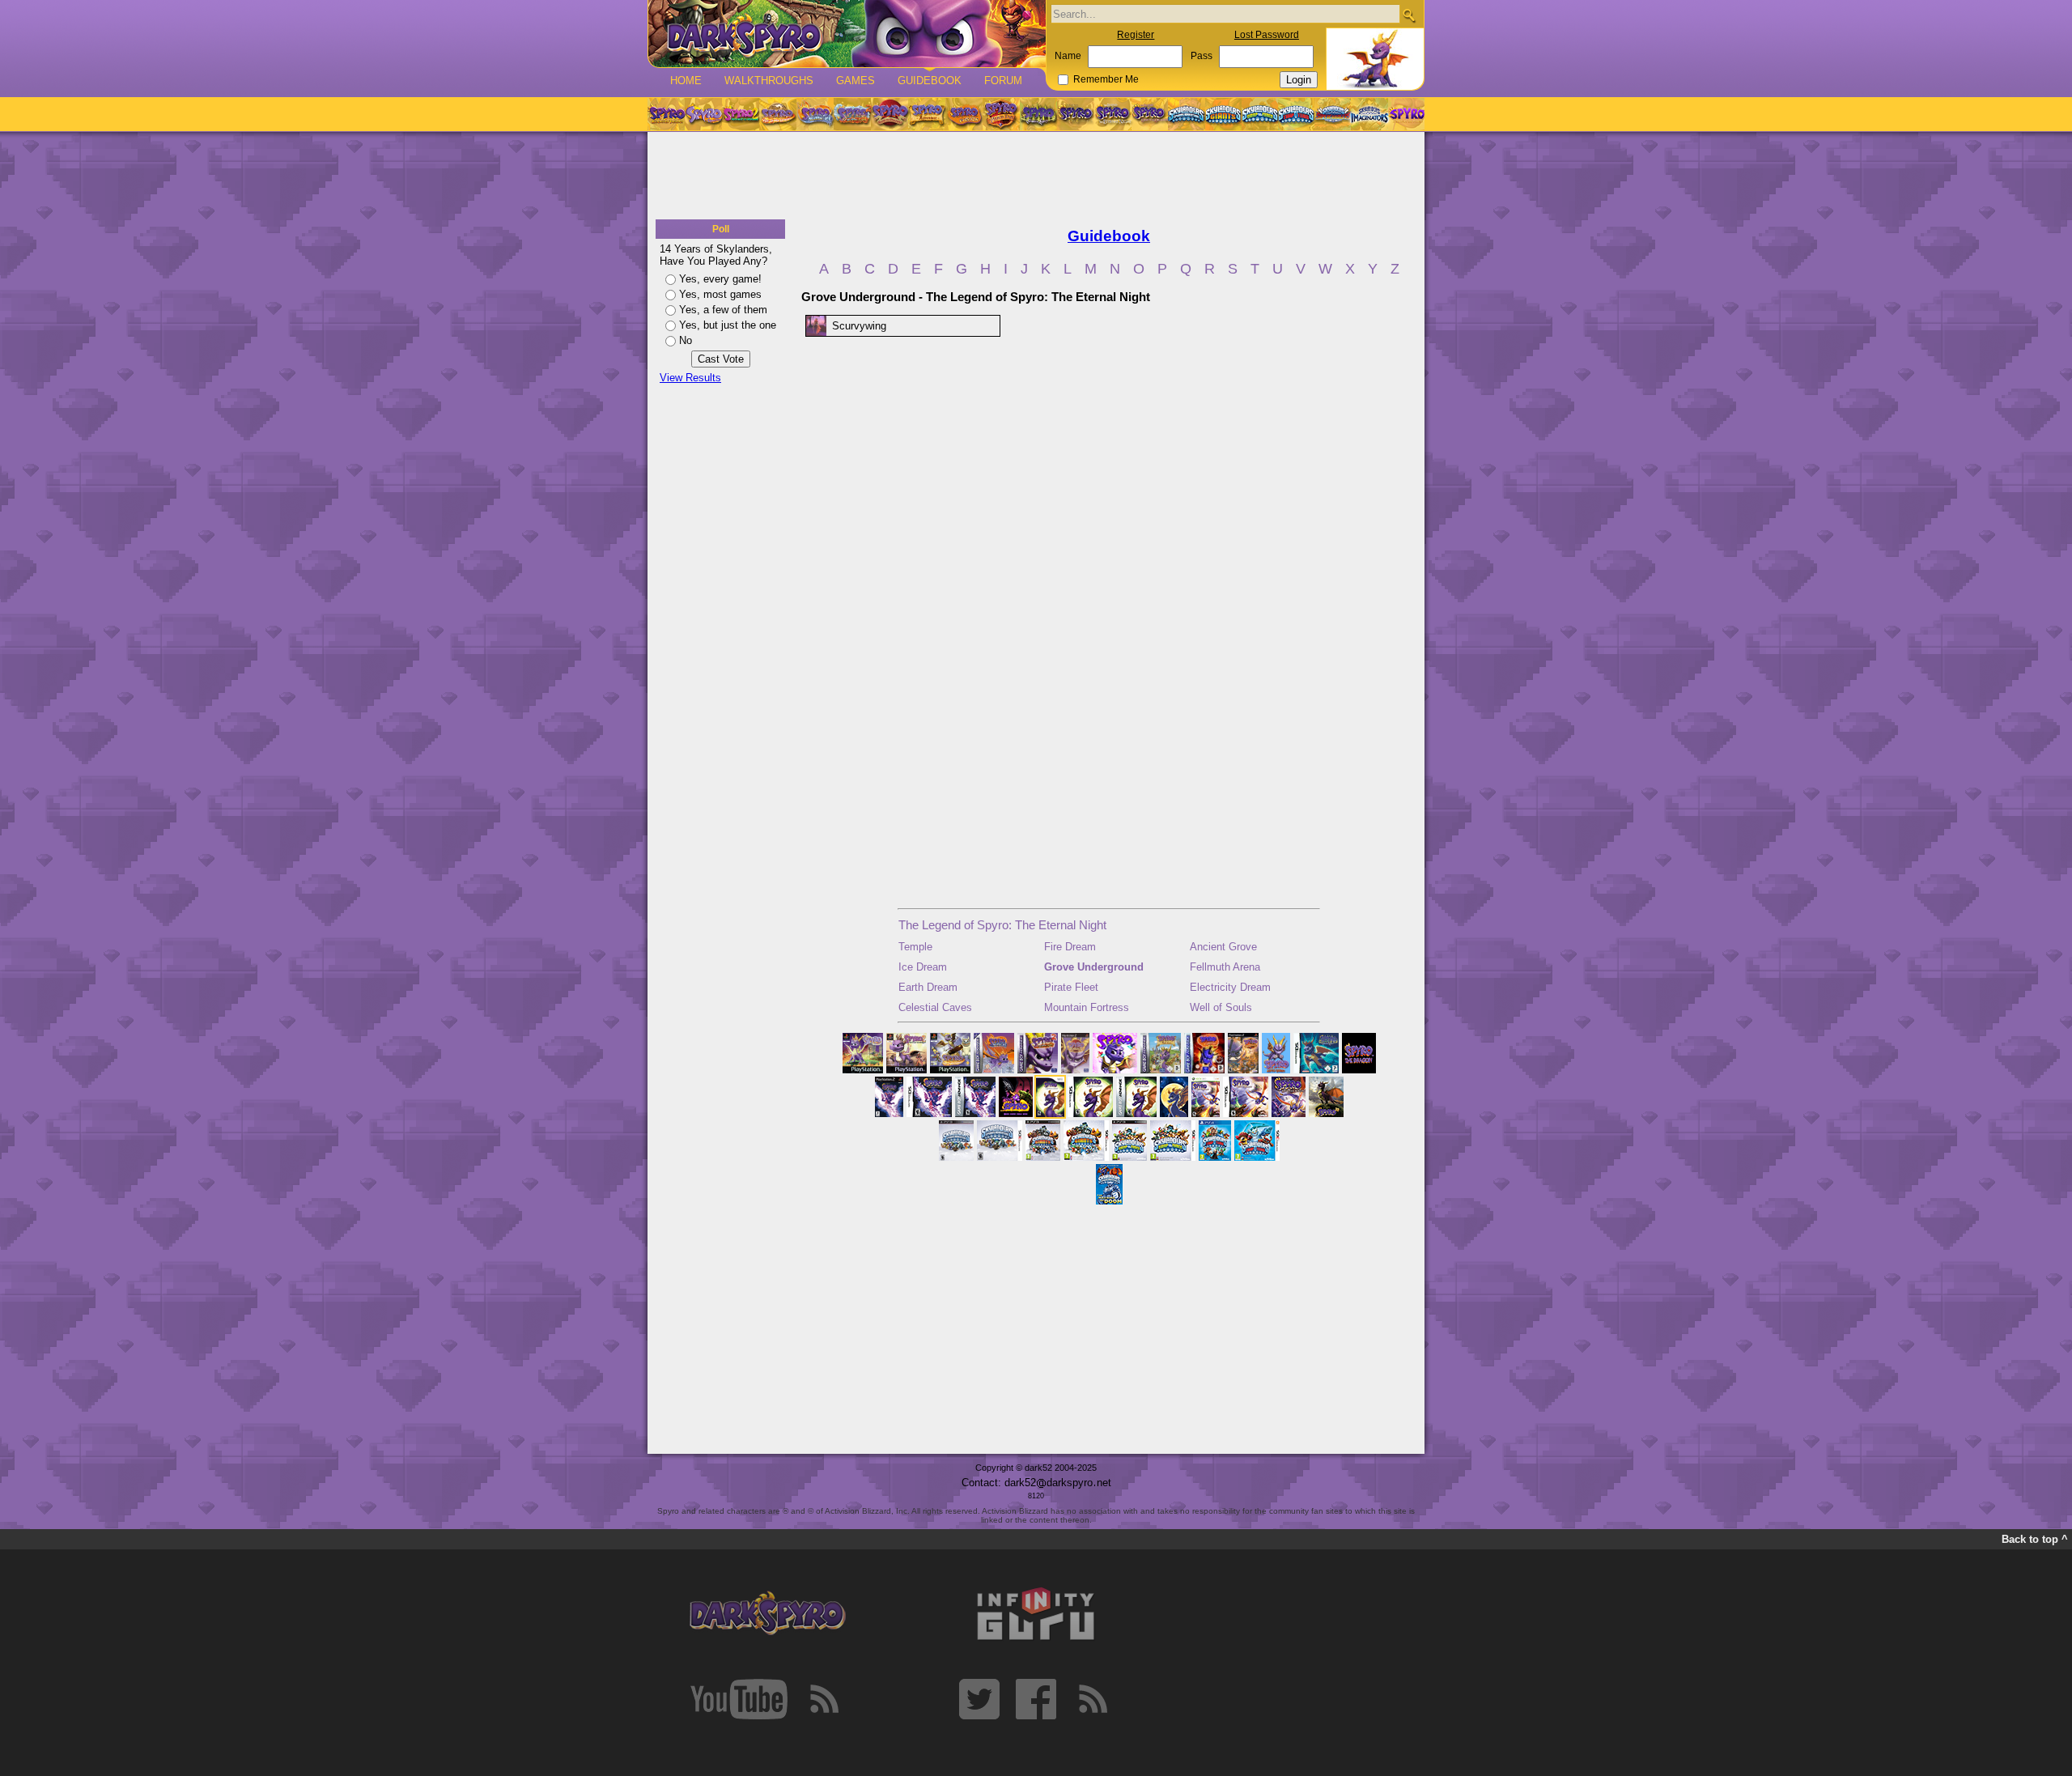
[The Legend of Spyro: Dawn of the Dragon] (1150, 114)
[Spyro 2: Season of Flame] (852, 114)
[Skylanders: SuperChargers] (1333, 114)
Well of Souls (1221, 1007)
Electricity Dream (1230, 987)
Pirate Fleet (1071, 987)
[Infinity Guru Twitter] (979, 1699)
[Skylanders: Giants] (1223, 114)
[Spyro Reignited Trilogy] (666, 114)
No (686, 340)
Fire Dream (1070, 947)
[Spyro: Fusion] (964, 114)
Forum (1003, 81)
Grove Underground (1094, 967)
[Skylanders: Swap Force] (1260, 114)
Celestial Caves (935, 1007)
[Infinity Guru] (1036, 1614)
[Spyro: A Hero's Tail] (1001, 114)
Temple (915, 947)
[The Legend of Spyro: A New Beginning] (1076, 114)
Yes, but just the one (728, 325)
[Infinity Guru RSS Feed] (1093, 1699)
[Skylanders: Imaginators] (1369, 114)
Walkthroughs (769, 81)
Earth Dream (928, 987)
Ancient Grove (1223, 947)
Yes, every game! (720, 279)
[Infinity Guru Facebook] (1036, 1699)
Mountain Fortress (1087, 1007)
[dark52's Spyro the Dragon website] (847, 34)
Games (856, 81)
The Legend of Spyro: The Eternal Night (1002, 925)
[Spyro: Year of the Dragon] (778, 114)
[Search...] (1409, 15)
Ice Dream (923, 967)
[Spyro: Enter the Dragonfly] (890, 114)
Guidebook (930, 81)
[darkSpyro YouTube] (739, 1699)
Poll (721, 229)
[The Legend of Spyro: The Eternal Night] (1113, 114)
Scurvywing (859, 326)
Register (1136, 35)
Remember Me (1106, 79)
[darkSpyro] (767, 1614)
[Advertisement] (1036, 176)
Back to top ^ (2035, 1539)
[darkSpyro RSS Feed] (824, 1699)
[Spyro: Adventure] (927, 114)
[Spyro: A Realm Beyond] (1406, 114)
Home (686, 81)
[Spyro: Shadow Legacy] (1038, 114)
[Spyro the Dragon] (703, 114)
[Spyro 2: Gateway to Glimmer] (741, 114)
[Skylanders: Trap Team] (1296, 114)
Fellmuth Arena (1225, 967)
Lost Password (1267, 35)
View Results (690, 378)
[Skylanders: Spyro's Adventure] (1187, 114)
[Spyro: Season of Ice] (815, 114)
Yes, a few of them (723, 310)
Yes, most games (720, 294)
